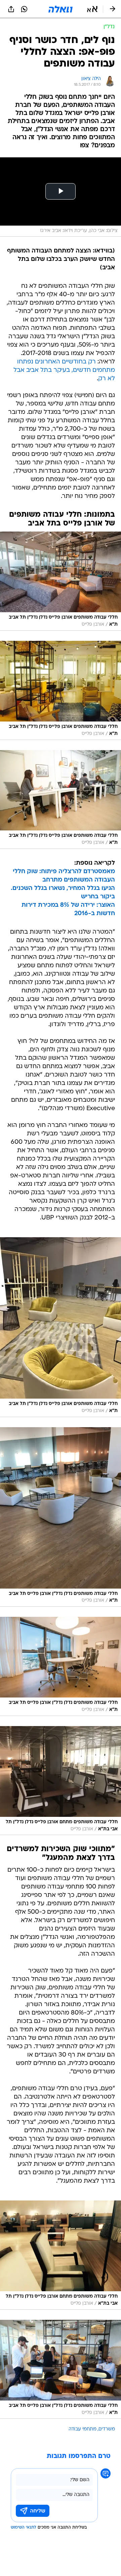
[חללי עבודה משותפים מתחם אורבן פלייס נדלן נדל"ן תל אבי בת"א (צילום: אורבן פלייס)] (61, 1781)
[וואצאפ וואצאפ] (24, 9)
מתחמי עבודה (83, 2429)
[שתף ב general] (11, 9)
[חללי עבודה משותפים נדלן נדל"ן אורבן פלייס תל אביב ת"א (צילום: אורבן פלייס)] (61, 1517)
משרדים (107, 2429)
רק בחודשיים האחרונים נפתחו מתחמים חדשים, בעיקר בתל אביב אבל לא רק (64, 370)
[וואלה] (61, 9)
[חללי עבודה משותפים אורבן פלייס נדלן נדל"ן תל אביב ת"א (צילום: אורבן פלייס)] (61, 581)
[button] (92, 9)
